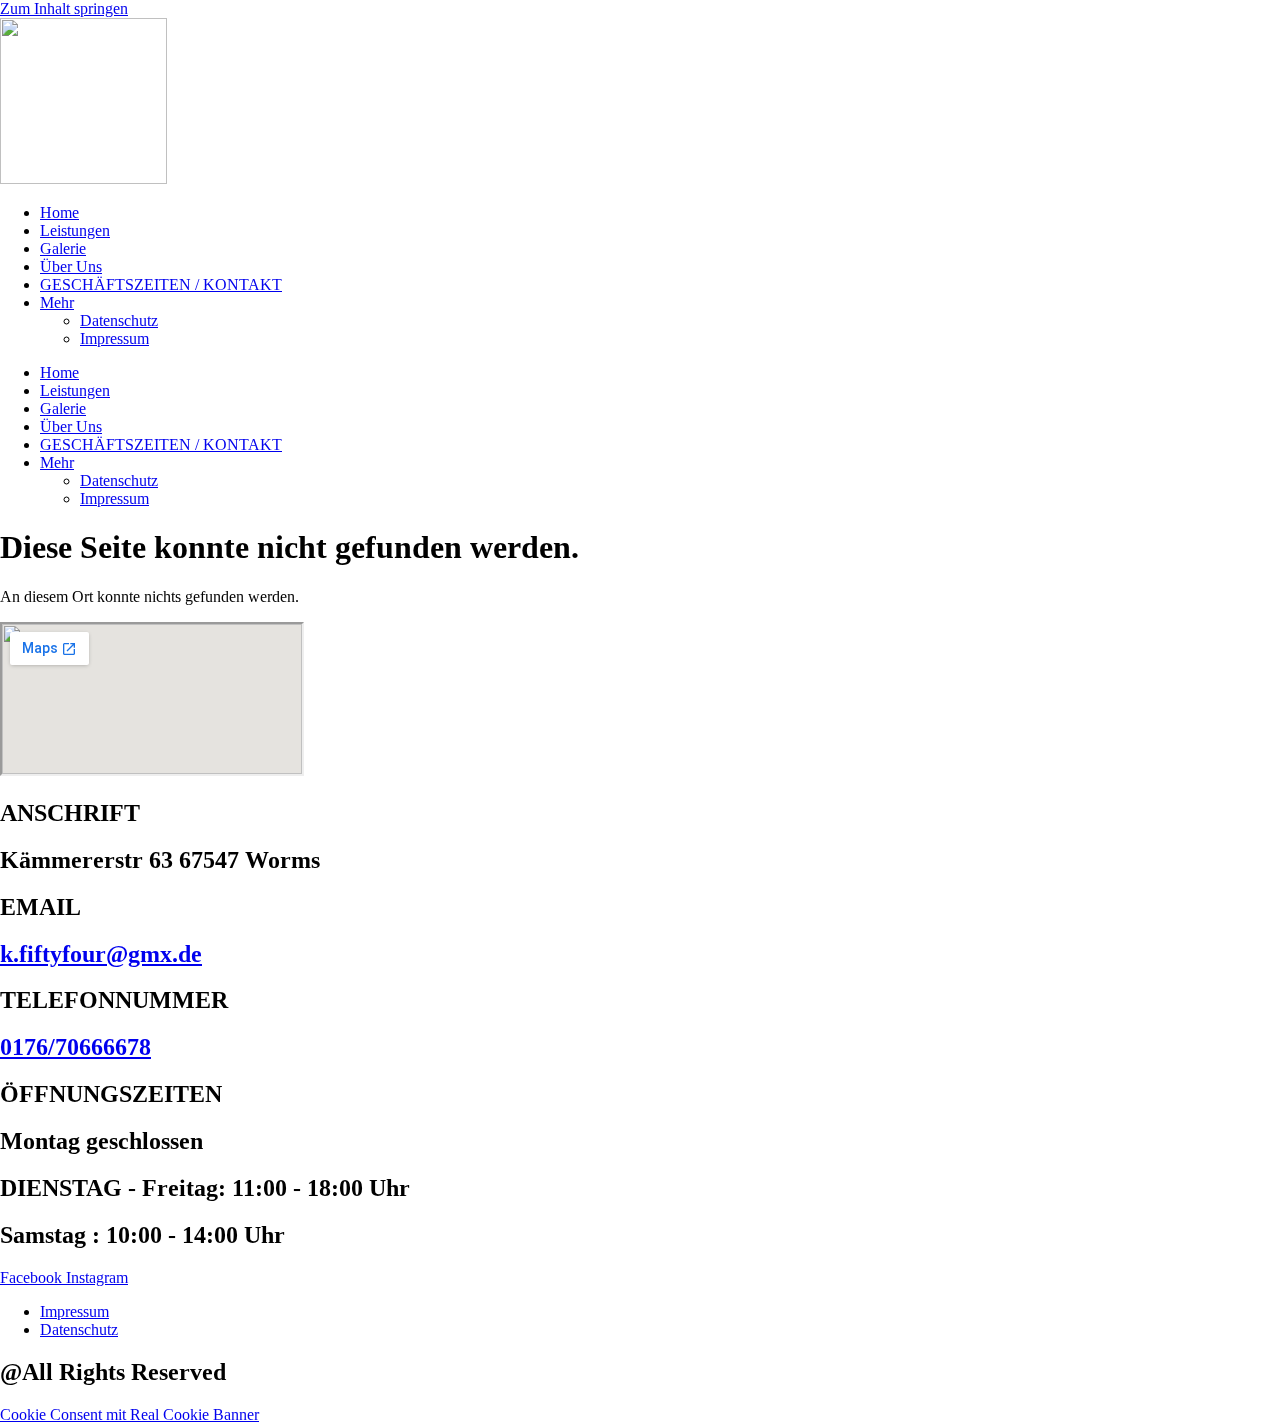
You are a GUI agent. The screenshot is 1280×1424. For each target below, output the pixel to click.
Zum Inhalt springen (64, 8)
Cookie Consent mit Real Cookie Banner (129, 1414)
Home (59, 212)
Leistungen (75, 230)
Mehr (57, 302)
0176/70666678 (75, 1047)
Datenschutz (119, 320)
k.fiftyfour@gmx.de (101, 954)
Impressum (114, 338)
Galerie (63, 248)
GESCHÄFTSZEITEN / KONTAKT (161, 284)
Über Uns (71, 266)
